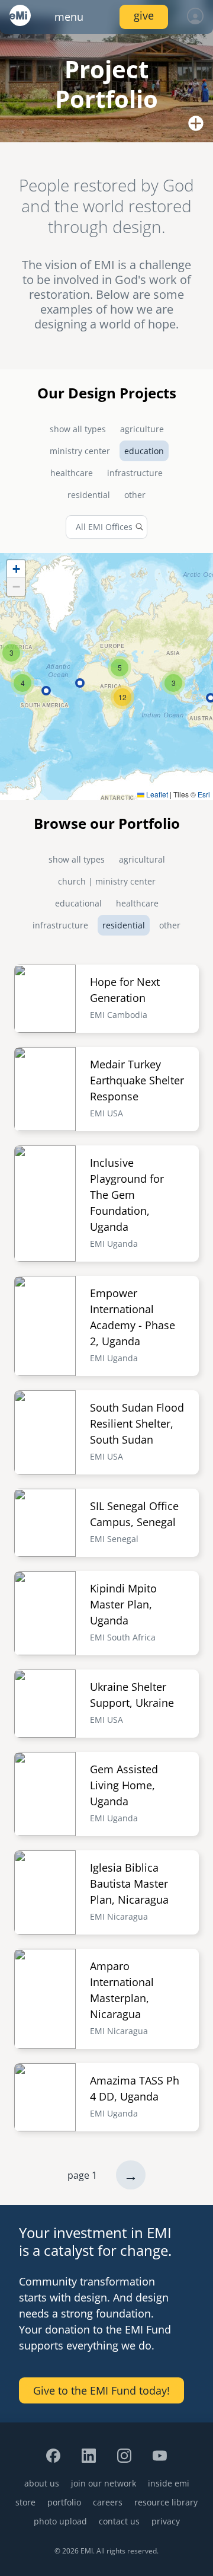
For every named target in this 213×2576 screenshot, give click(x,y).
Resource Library (166, 2502)
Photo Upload (60, 2521)
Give (144, 15)
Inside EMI (169, 2483)
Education (144, 451)
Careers (108, 2502)
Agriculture (142, 429)
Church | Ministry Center (107, 881)
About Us (42, 2483)
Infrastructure (135, 473)
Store (25, 2502)
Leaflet (156, 794)
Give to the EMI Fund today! (101, 2390)
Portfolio (64, 2502)
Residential (89, 495)
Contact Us (119, 2521)
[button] (173, 683)
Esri (204, 794)
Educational (78, 903)
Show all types (78, 429)
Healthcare (72, 473)
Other (135, 495)
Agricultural (142, 859)
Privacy (166, 2521)
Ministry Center (80, 451)
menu (69, 17)
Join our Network (104, 2483)
